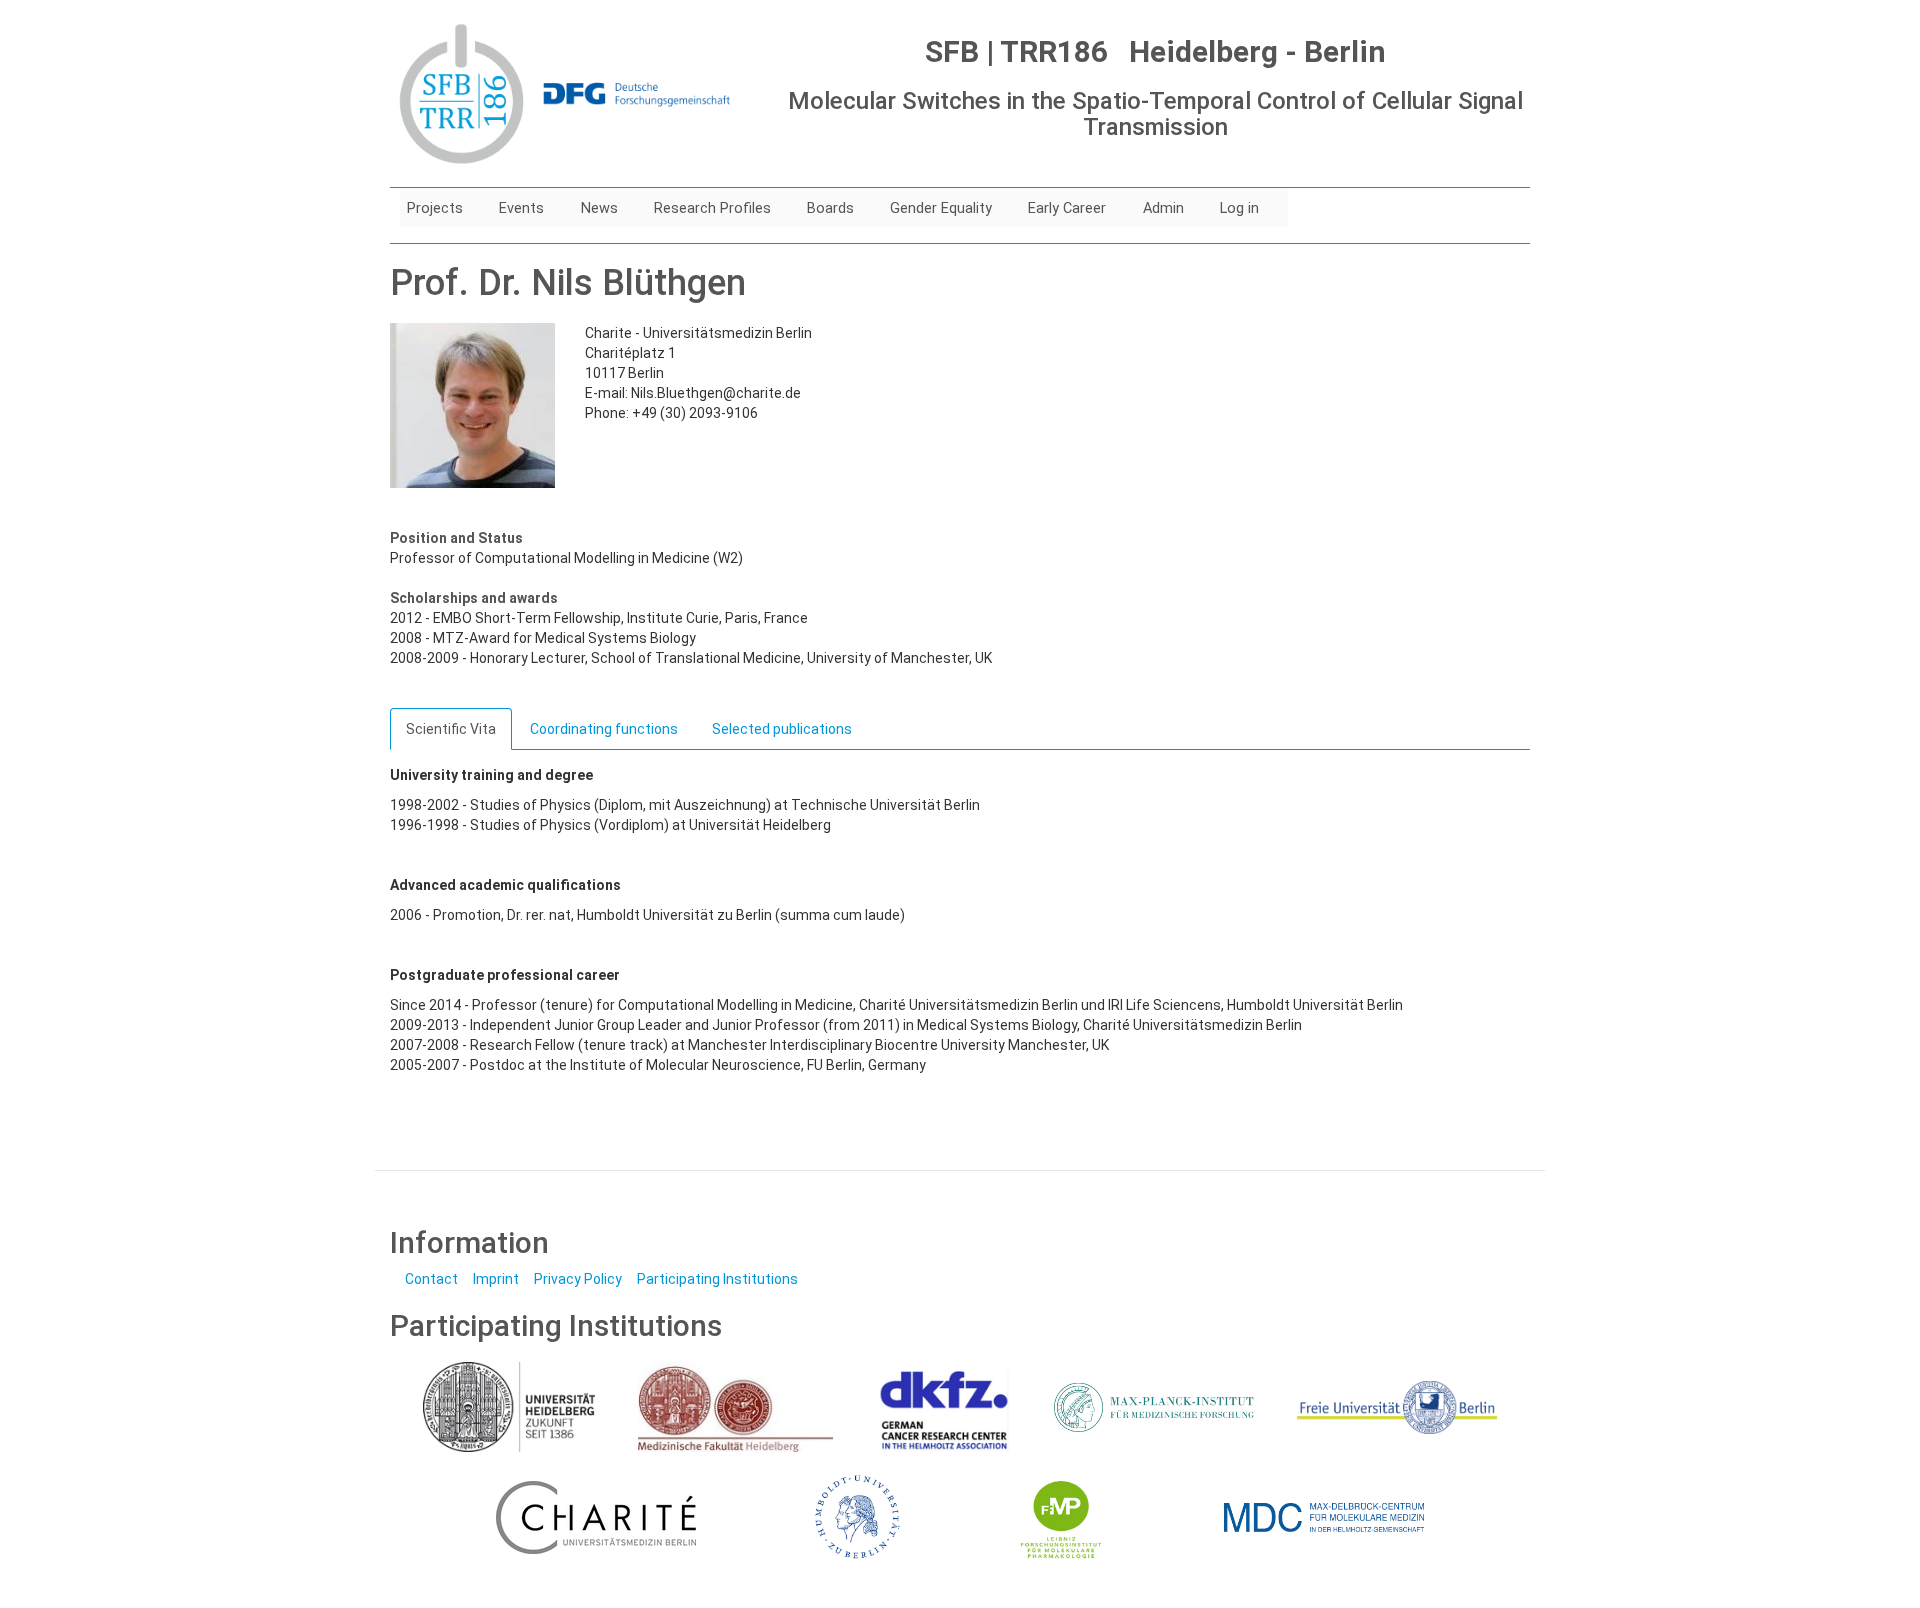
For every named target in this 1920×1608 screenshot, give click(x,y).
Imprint (496, 1279)
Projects (435, 208)
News (599, 208)
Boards (830, 208)
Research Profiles (712, 208)
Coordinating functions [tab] (604, 729)
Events (521, 208)
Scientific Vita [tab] (451, 729)
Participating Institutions (717, 1279)
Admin (1163, 208)
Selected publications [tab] (782, 729)
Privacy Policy (578, 1279)
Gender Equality (941, 208)
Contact (431, 1279)
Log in (1239, 208)
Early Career (1067, 208)
